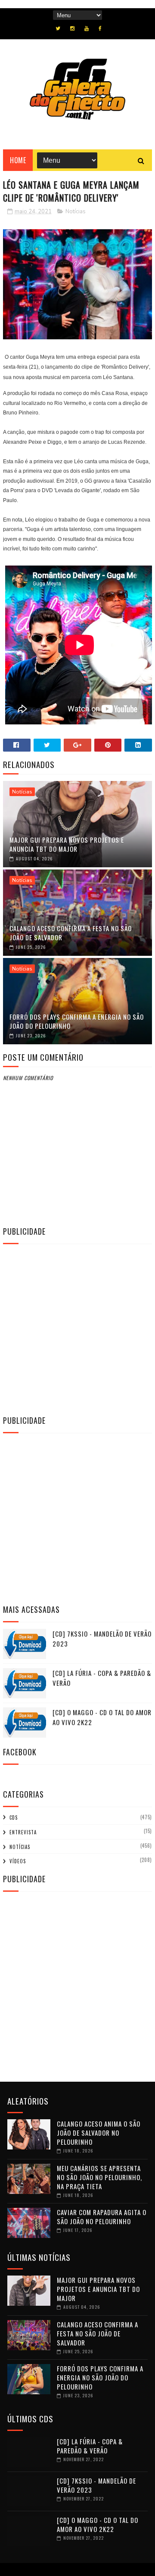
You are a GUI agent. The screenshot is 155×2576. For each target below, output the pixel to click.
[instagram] (72, 28)
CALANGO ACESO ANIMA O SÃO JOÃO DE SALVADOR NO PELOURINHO (99, 2133)
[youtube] (87, 28)
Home (18, 160)
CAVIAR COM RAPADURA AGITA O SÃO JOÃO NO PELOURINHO (102, 2217)
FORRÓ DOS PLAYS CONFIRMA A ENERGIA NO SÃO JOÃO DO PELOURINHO (77, 1021)
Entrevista (23, 1832)
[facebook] (100, 28)
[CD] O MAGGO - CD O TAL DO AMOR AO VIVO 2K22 (98, 2524)
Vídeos (18, 1861)
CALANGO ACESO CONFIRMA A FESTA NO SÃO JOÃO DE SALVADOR (71, 933)
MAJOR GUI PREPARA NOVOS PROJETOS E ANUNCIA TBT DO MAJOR (67, 844)
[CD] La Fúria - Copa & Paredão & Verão (90, 2446)
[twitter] (58, 28)
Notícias (76, 212)
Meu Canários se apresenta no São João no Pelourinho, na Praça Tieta (99, 2177)
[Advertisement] (77, 1328)
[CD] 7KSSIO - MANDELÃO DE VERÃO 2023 (96, 2485)
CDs (14, 1817)
